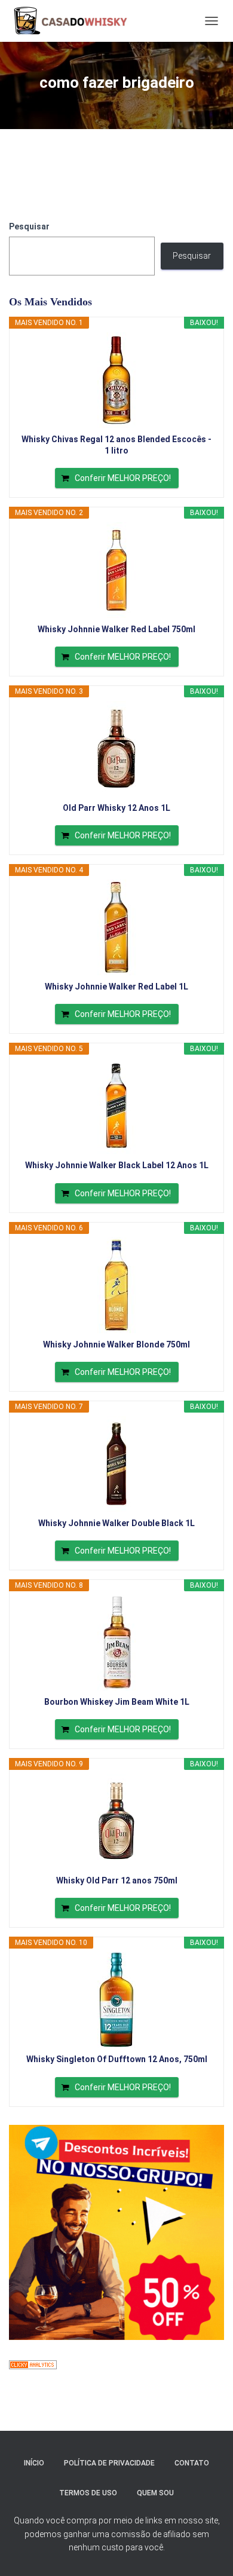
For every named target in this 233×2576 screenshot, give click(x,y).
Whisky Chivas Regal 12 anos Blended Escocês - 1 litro (116, 445)
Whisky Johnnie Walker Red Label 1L (116, 987)
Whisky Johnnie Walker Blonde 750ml (116, 1344)
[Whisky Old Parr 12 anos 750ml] (116, 1821)
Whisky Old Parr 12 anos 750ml (117, 1880)
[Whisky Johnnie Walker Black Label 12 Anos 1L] (116, 1106)
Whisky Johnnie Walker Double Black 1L (116, 1523)
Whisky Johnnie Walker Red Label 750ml (116, 629)
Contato (192, 2463)
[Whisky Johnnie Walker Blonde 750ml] (116, 1285)
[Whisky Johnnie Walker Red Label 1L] (116, 927)
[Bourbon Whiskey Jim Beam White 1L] (116, 1643)
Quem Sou (155, 2493)
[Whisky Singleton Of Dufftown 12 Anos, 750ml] (116, 2000)
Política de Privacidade (109, 2463)
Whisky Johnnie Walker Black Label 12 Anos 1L (117, 1165)
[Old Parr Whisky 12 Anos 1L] (116, 749)
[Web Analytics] (33, 2364)
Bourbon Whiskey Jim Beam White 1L (117, 1702)
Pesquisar (29, 226)
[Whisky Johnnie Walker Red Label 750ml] (116, 570)
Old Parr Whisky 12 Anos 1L (116, 808)
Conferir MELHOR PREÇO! (123, 478)
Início (34, 2463)
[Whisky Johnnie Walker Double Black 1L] (116, 1464)
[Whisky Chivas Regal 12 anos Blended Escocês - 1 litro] (116, 380)
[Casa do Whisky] (73, 21)
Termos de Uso (88, 2493)
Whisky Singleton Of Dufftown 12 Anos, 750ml (117, 2059)
